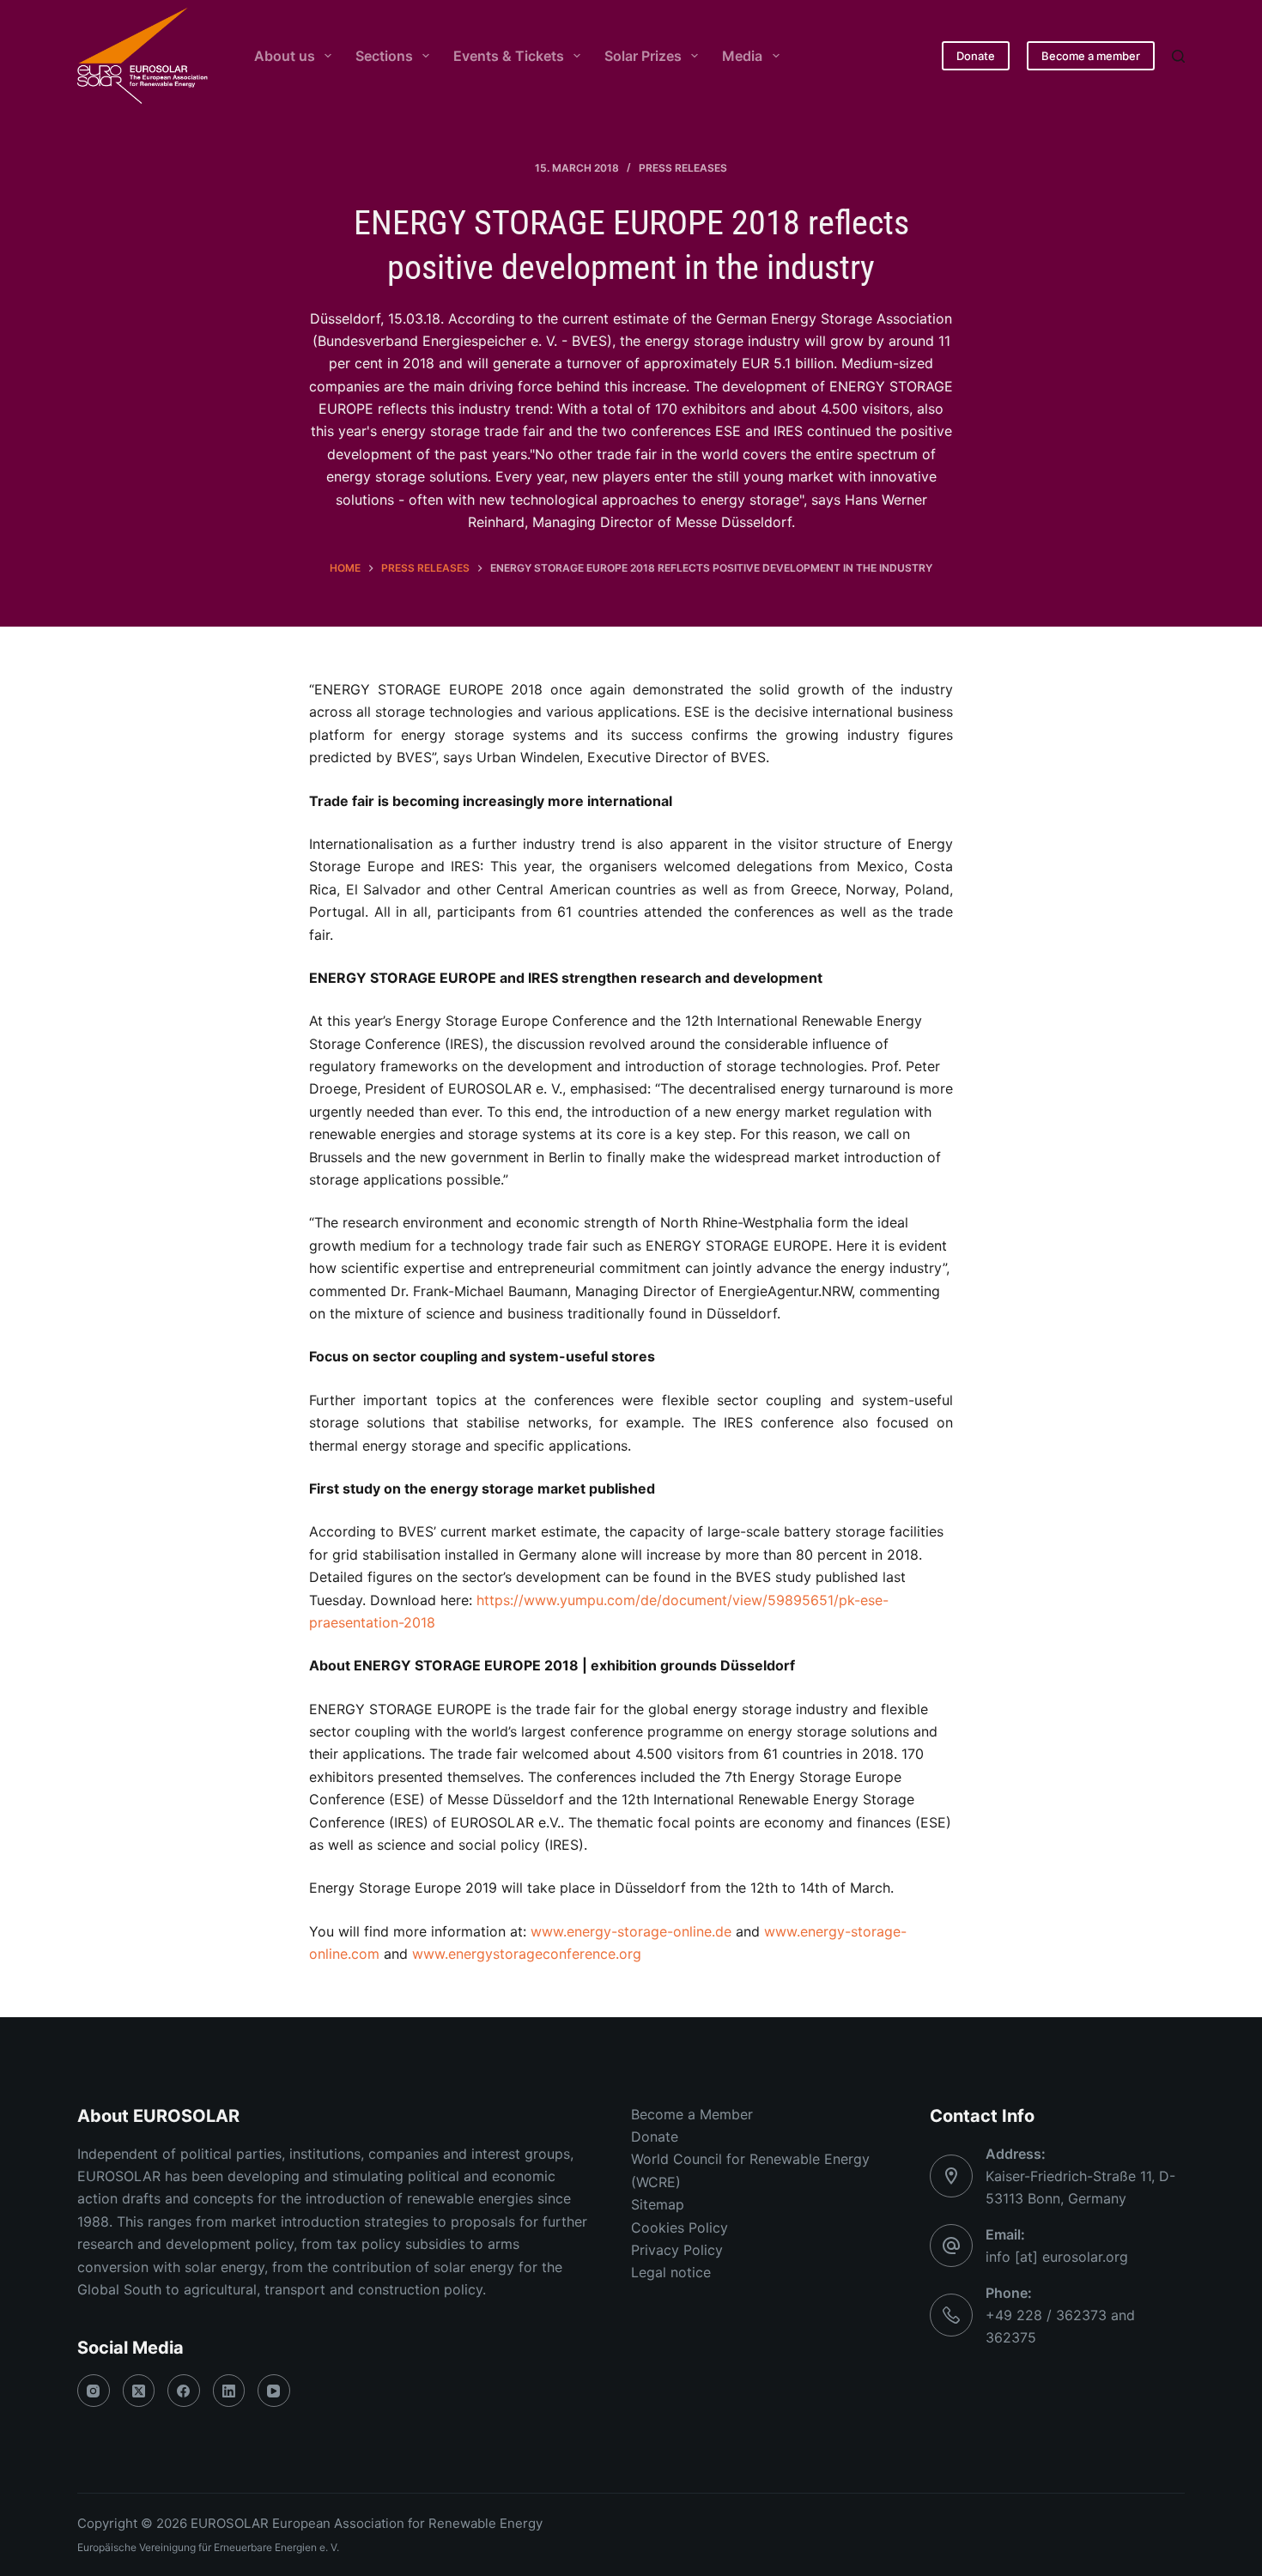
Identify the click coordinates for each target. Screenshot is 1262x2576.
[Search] (1178, 56)
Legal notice (671, 2272)
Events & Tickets (509, 56)
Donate (976, 56)
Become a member (1091, 56)
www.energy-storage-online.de (631, 1931)
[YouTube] (274, 2391)
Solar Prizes (643, 56)
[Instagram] (94, 2391)
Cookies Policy (680, 2227)
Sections (384, 56)
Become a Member (692, 2114)
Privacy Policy (677, 2250)
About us (285, 56)
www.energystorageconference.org (527, 1954)
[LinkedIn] (229, 2391)
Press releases (683, 168)
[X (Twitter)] (139, 2391)
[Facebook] (184, 2391)
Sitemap (658, 2204)
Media (742, 56)
